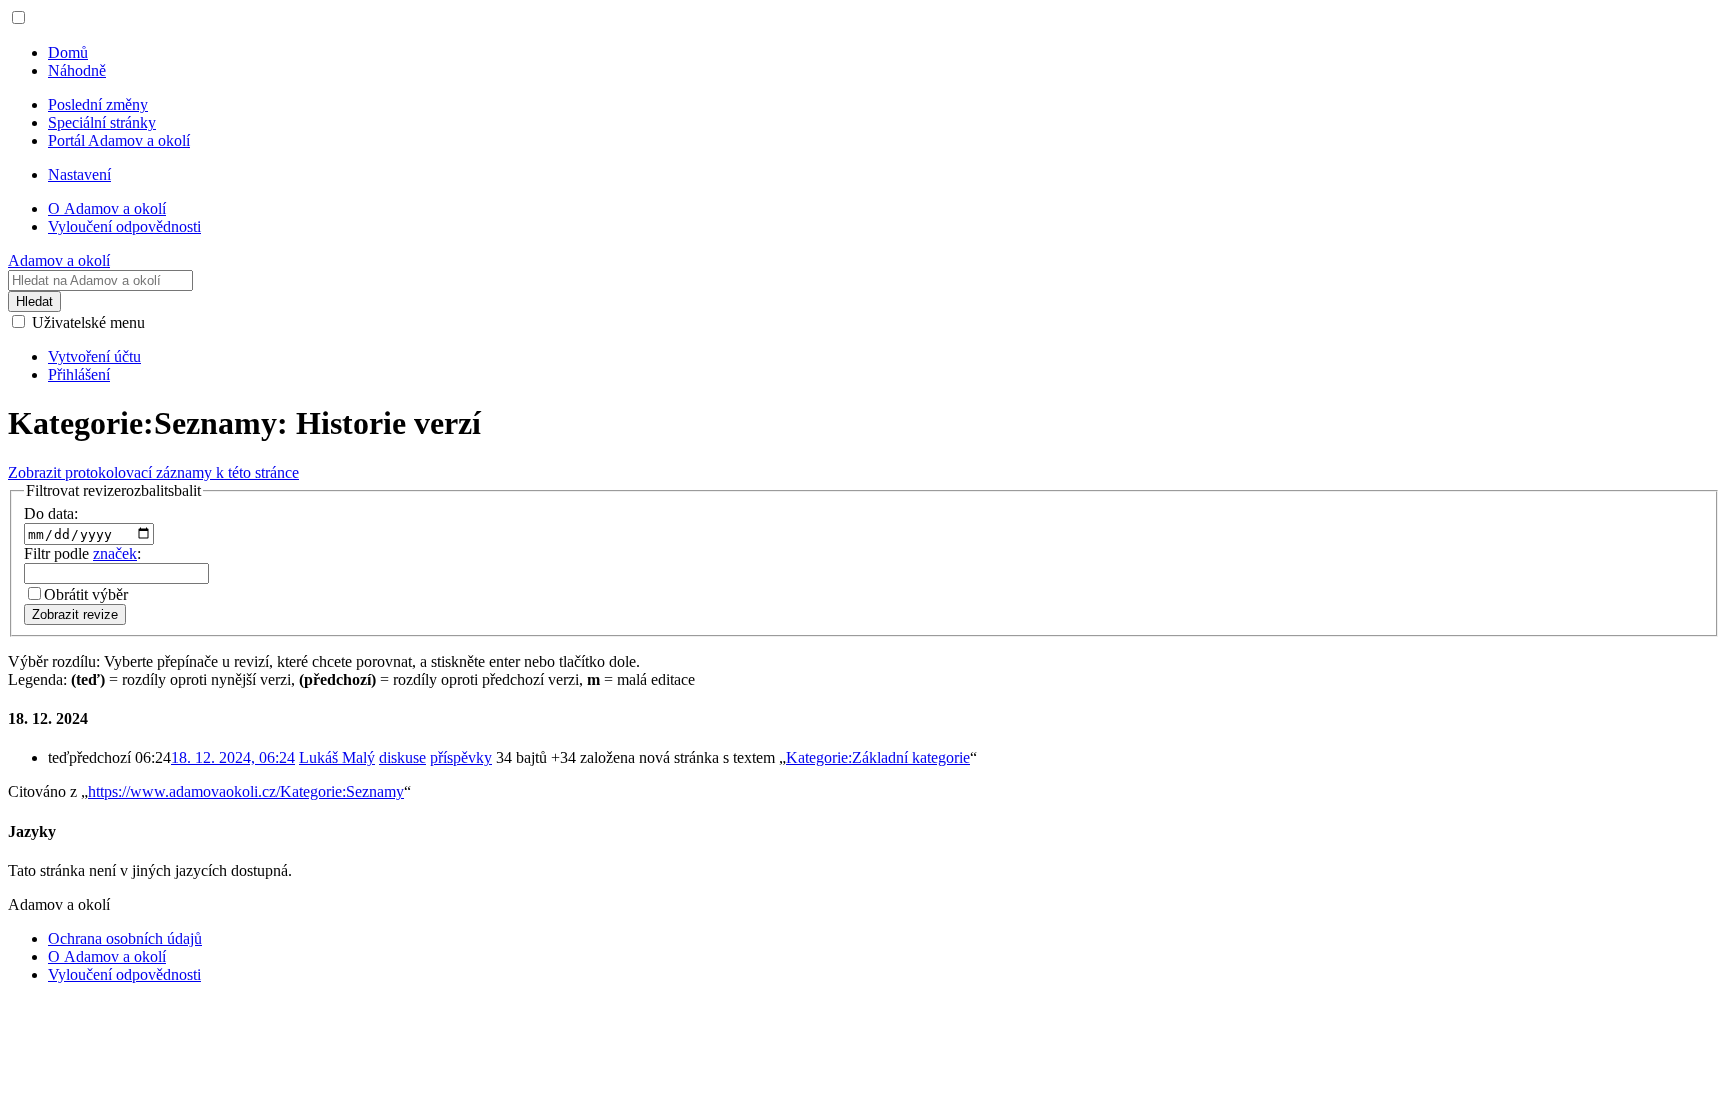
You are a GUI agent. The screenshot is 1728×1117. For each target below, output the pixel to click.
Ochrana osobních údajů (125, 938)
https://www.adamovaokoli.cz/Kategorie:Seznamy (246, 791)
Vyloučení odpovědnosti (124, 974)
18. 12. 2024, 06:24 (233, 757)
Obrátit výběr (86, 594)
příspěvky (461, 757)
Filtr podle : (82, 553)
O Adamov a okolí (107, 956)
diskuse (402, 757)
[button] (18, 17)
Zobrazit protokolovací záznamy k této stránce (153, 472)
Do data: (51, 513)
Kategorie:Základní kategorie (878, 757)
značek (115, 553)
